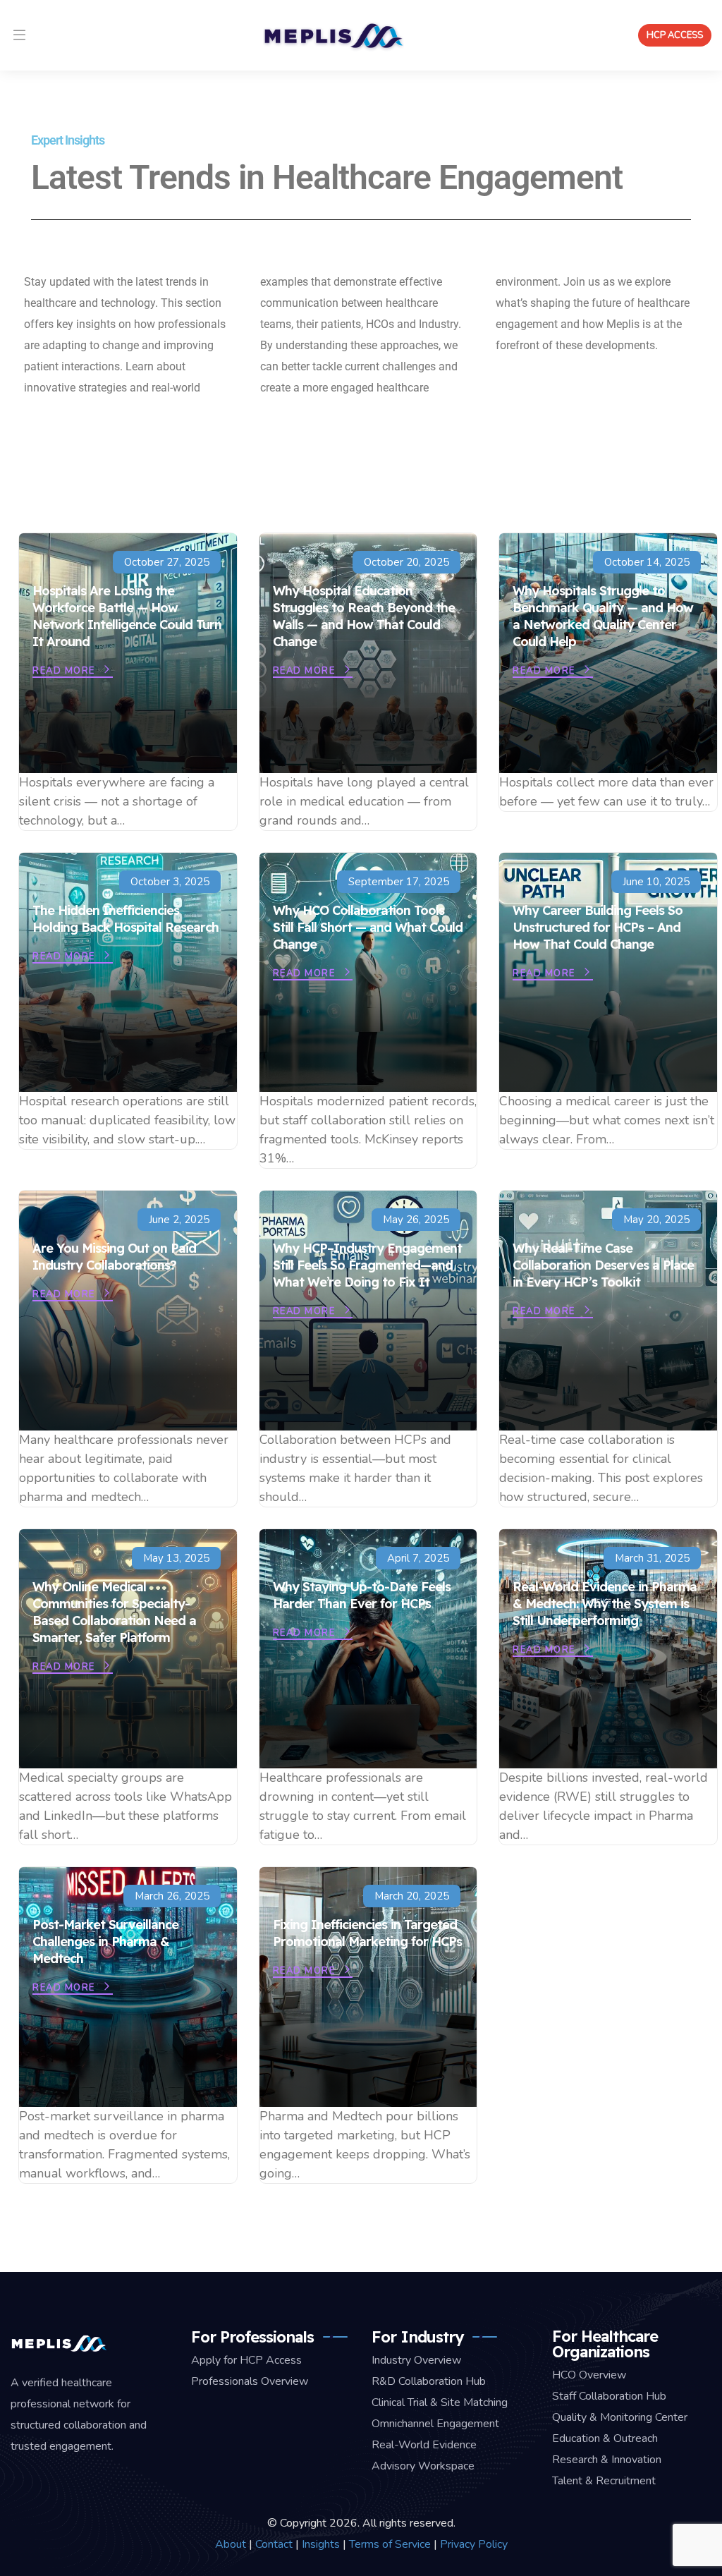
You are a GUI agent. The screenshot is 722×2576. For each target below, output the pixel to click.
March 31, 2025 (652, 1558)
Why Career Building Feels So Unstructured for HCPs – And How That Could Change (598, 927)
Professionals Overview (250, 2381)
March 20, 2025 (412, 1896)
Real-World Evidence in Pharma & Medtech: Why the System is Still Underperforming (605, 1604)
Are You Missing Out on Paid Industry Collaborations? (114, 1257)
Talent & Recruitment (604, 2481)
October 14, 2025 (647, 562)
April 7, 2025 (418, 1558)
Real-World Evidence (424, 2445)
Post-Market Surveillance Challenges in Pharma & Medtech (105, 1942)
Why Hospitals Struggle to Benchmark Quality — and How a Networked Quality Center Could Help (603, 616)
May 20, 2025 (656, 1220)
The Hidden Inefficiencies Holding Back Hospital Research (126, 919)
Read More (65, 671)
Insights (321, 2544)
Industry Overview (416, 2360)
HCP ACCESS (675, 35)
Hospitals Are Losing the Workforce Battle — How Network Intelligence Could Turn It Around (127, 616)
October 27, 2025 (167, 562)
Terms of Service (390, 2544)
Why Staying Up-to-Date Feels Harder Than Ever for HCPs (362, 1595)
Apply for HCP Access (246, 2360)
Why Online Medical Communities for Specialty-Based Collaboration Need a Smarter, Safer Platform (114, 1612)
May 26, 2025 (416, 1220)
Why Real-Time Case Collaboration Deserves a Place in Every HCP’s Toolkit (603, 1265)
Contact (274, 2544)
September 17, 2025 (399, 882)
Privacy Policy (474, 2544)
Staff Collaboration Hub (609, 2396)
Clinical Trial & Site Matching (440, 2402)
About (231, 2544)
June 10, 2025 (656, 882)
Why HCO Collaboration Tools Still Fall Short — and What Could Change (368, 927)
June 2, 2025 (179, 1220)
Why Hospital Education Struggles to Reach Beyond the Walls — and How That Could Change (364, 616)
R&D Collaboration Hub (429, 2381)
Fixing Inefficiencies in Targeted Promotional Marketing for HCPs (367, 1933)
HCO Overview (589, 2375)
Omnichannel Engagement (435, 2424)
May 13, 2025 (176, 1558)
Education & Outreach (605, 2438)
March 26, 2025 (172, 1896)
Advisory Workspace (423, 2466)
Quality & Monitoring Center (620, 2417)
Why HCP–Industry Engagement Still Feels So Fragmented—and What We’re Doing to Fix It (367, 1265)
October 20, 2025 (406, 562)
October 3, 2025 (170, 882)
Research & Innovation (607, 2460)
